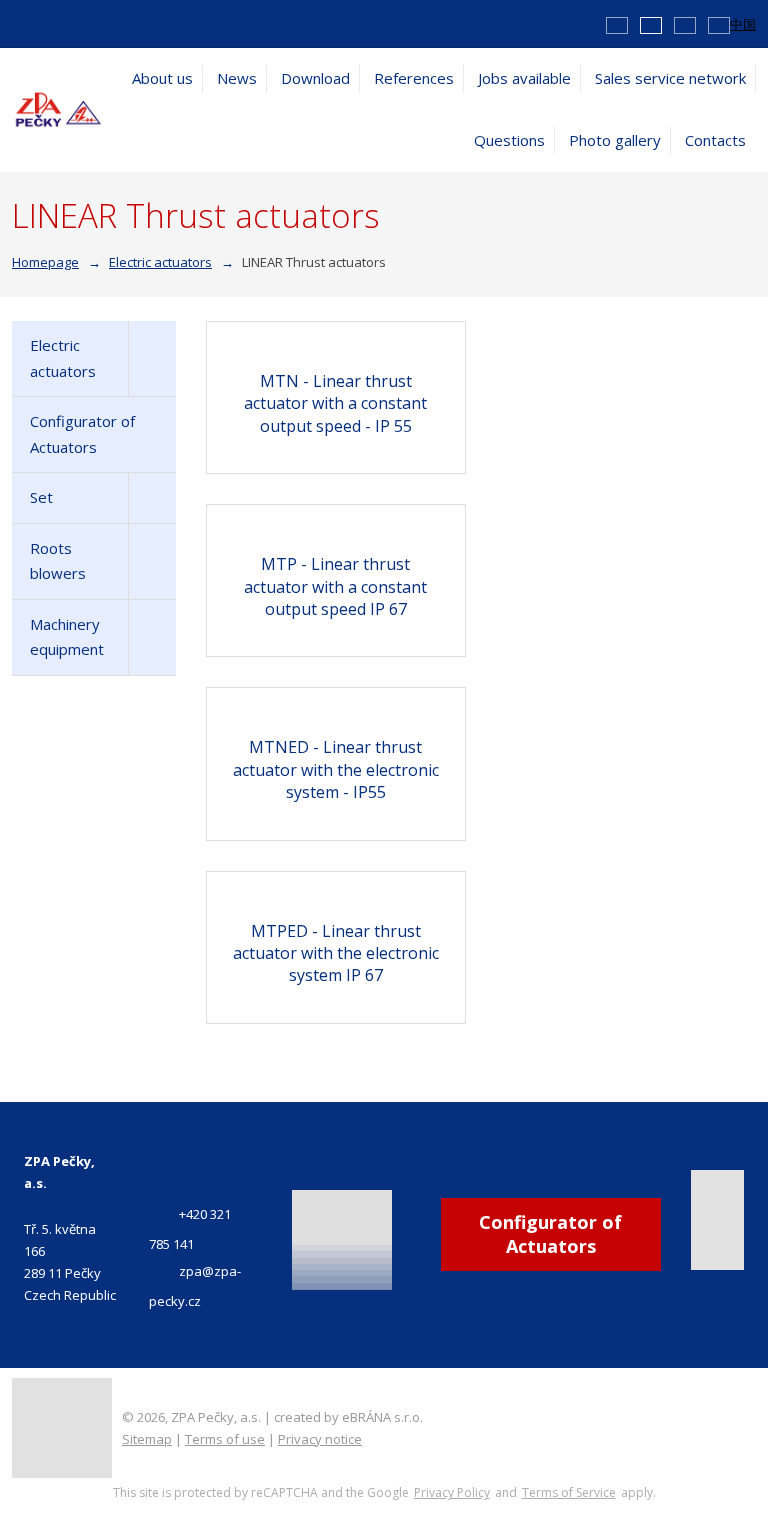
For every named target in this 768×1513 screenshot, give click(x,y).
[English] (651, 24)
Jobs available (524, 78)
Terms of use (225, 1439)
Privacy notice (320, 1439)
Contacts (715, 140)
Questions (509, 140)
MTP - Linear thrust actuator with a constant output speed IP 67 (335, 586)
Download (315, 78)
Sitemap (147, 1439)
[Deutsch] (685, 24)
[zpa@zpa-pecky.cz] (42, 23)
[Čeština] (617, 24)
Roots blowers (58, 561)
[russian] (719, 24)
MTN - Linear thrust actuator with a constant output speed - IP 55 (335, 403)
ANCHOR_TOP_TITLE (721, 1410)
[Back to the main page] (58, 109)
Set (41, 497)
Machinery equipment (67, 637)
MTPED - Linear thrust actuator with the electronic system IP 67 (336, 953)
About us (162, 78)
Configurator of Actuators (82, 434)
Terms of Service (569, 1493)
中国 (743, 24)
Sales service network (670, 78)
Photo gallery (615, 140)
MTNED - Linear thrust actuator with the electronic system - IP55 (336, 769)
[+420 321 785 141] (20, 23)
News (237, 78)
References (414, 78)
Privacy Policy (452, 1493)
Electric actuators (63, 358)
